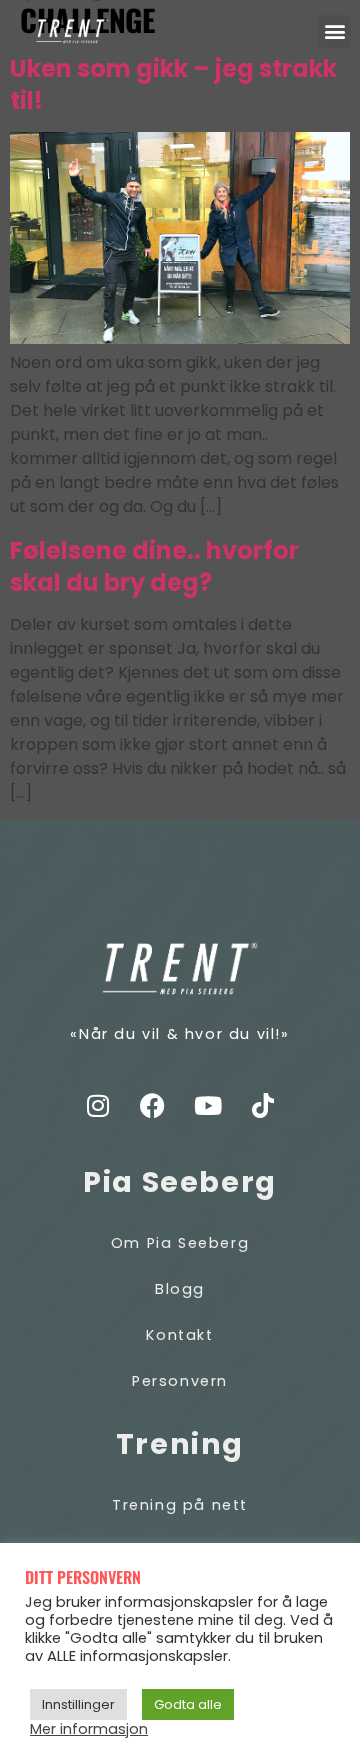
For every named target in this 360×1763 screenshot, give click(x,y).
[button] (334, 31)
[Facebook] (153, 1105)
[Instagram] (98, 1105)
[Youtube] (208, 1105)
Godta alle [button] (188, 1704)
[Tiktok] (263, 1105)
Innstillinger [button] (78, 1704)
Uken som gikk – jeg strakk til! (173, 84)
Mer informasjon (89, 1729)
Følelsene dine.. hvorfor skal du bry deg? (154, 566)
